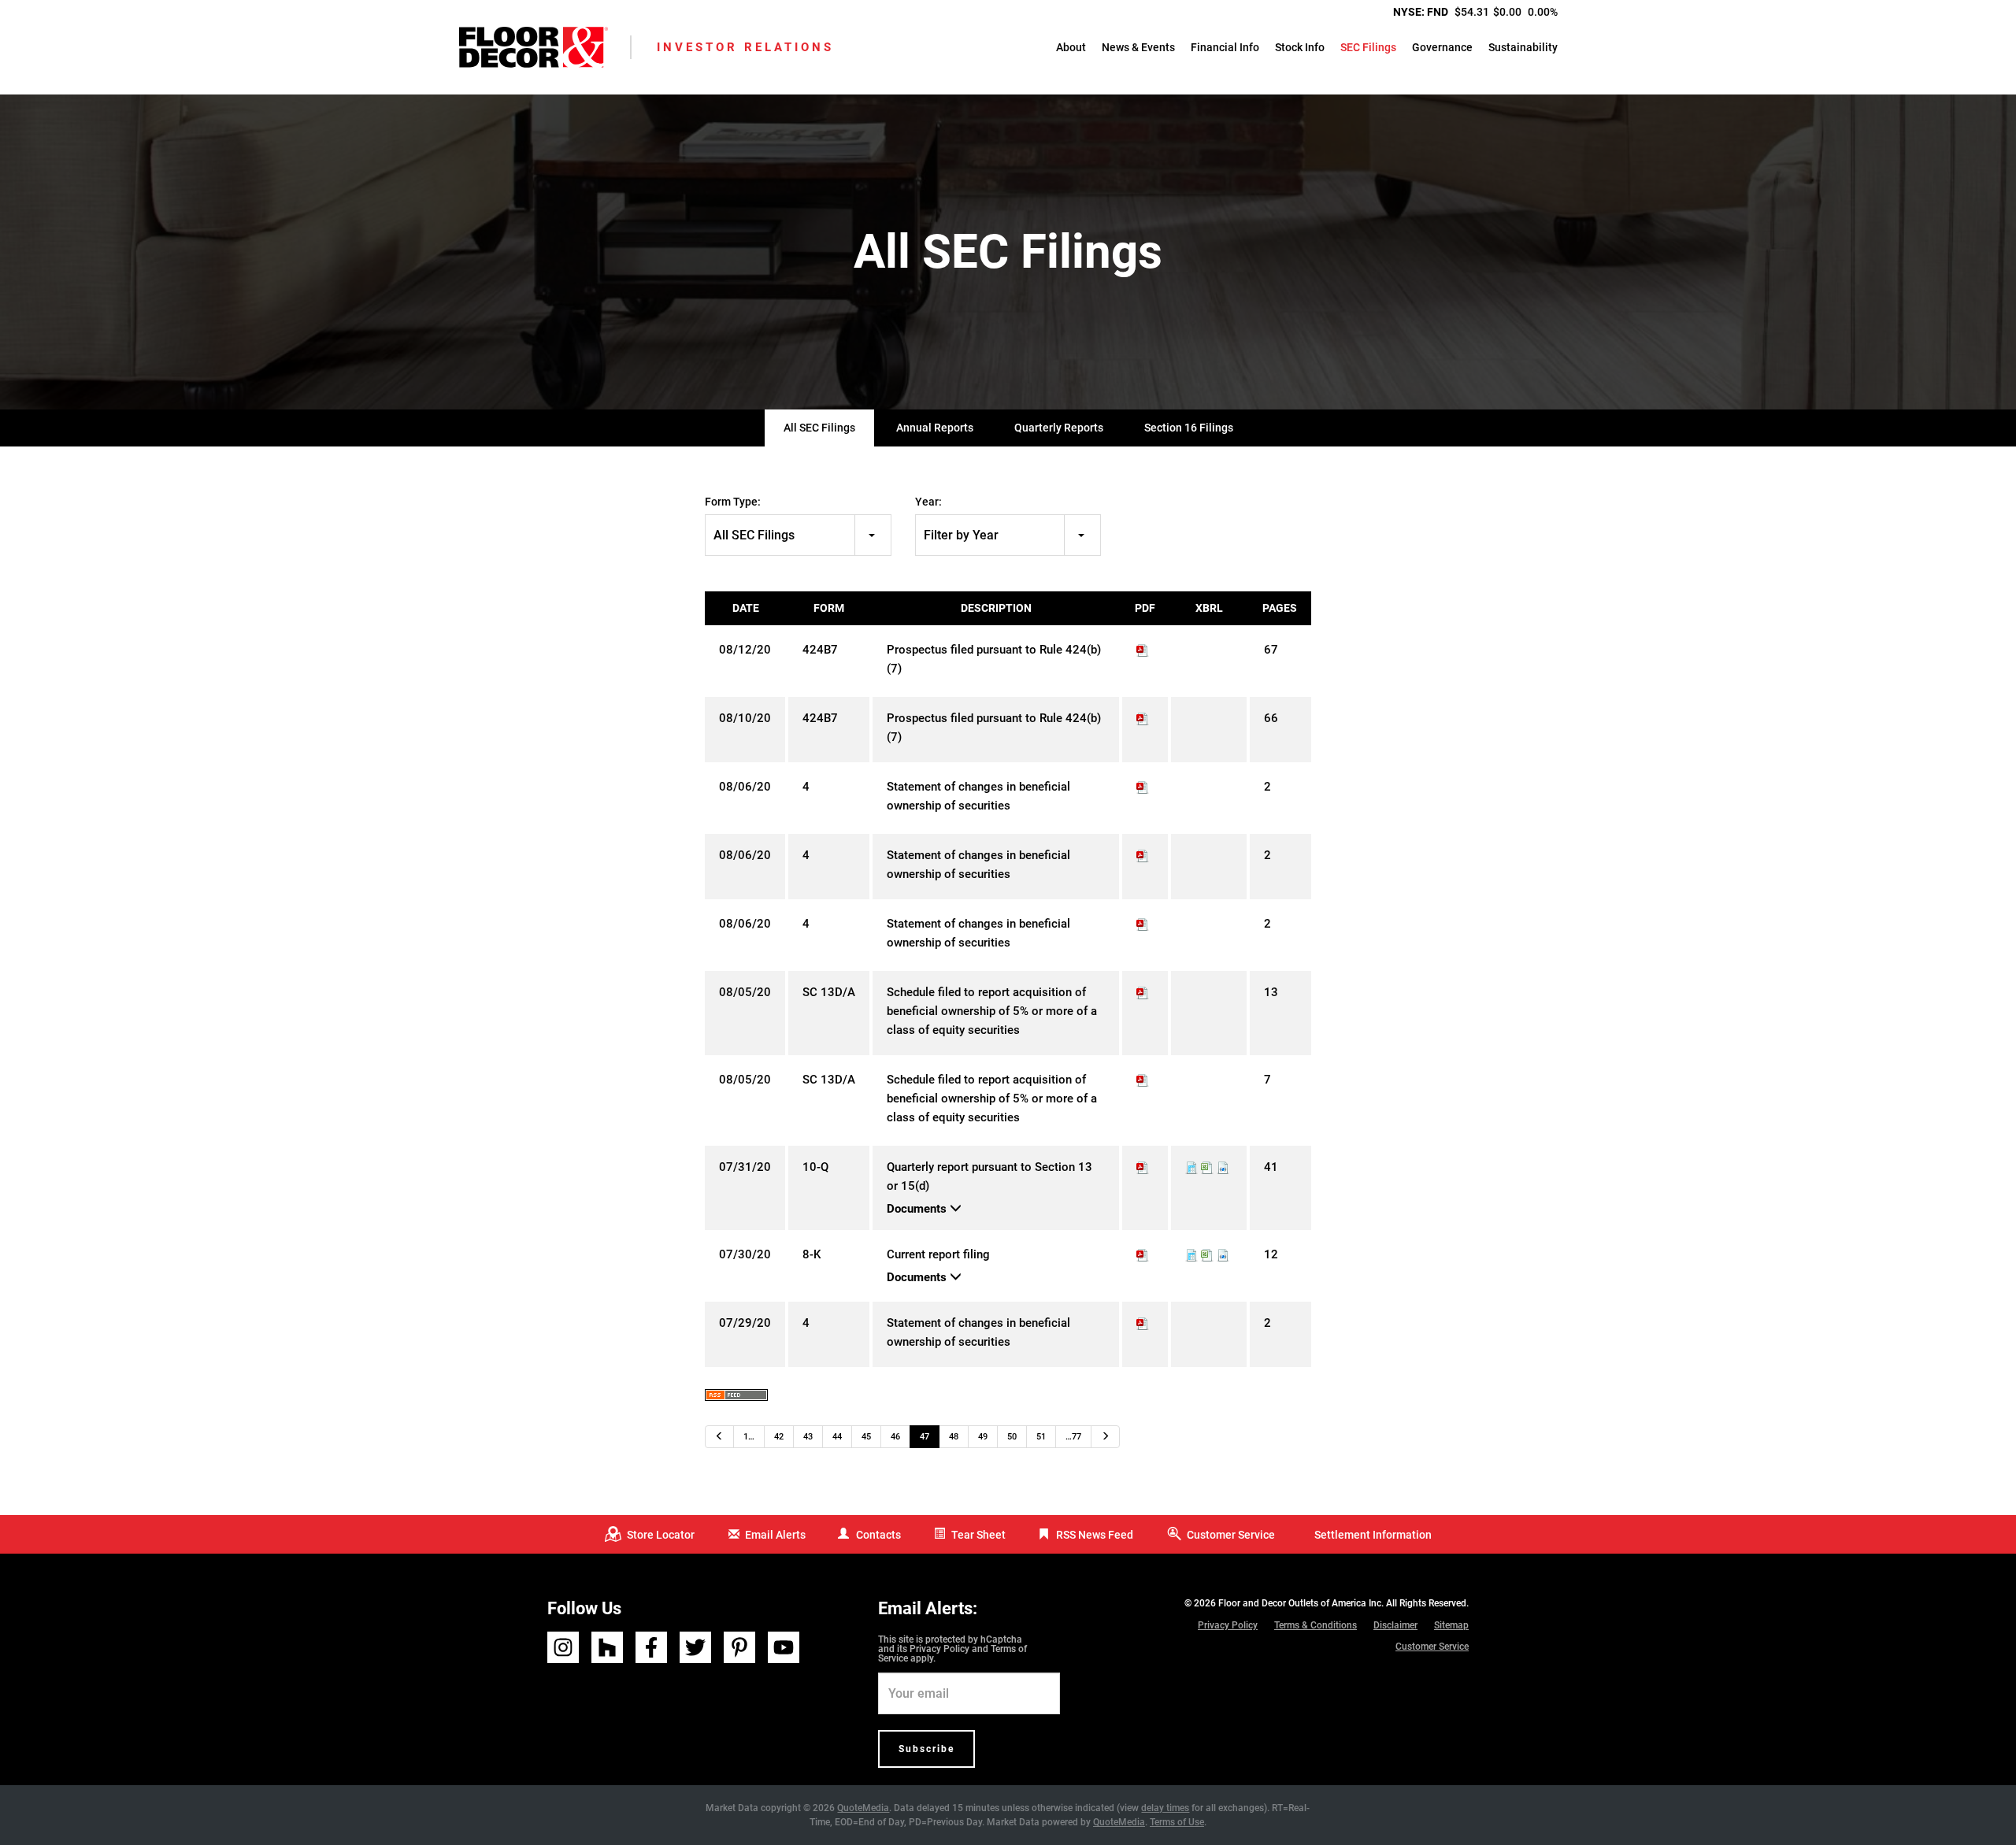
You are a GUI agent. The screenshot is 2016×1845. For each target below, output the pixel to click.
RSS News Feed (1095, 1535)
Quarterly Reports (1059, 428)
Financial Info (1225, 47)
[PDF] (1143, 650)
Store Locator (661, 1535)
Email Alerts (775, 1535)
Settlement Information (1373, 1535)
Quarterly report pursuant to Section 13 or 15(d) (989, 1176)
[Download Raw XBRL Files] (1223, 1167)
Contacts (878, 1535)
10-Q (815, 1167)
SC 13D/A (829, 992)
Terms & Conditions (1316, 1625)
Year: (928, 502)
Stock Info (1300, 47)
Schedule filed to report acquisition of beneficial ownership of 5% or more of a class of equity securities (992, 1011)
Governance (1442, 47)
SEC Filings (1368, 47)
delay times (1165, 1808)
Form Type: (733, 502)
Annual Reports (935, 428)
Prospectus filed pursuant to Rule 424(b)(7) (994, 659)
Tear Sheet (978, 1535)
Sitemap (1451, 1625)
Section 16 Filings (1189, 428)
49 (983, 1437)
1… (749, 1437)
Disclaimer (1395, 1625)
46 (895, 1437)
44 (837, 1437)
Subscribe (926, 1749)
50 (1012, 1437)
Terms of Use (1177, 1822)
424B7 (820, 650)
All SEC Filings (819, 428)
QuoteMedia (863, 1808)
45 (866, 1437)
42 (779, 1437)
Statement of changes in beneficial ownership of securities (978, 796)
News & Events (1138, 47)
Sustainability (1523, 47)
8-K (812, 1254)
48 (954, 1437)
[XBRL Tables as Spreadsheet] (1207, 1167)
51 (1041, 1437)
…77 (1073, 1437)
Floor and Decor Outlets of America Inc (1300, 1603)
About (1071, 47)
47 (925, 1437)
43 (808, 1437)
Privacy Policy (939, 1649)
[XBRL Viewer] (1191, 1167)
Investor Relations (745, 47)
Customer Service (1231, 1535)
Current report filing (938, 1254)
